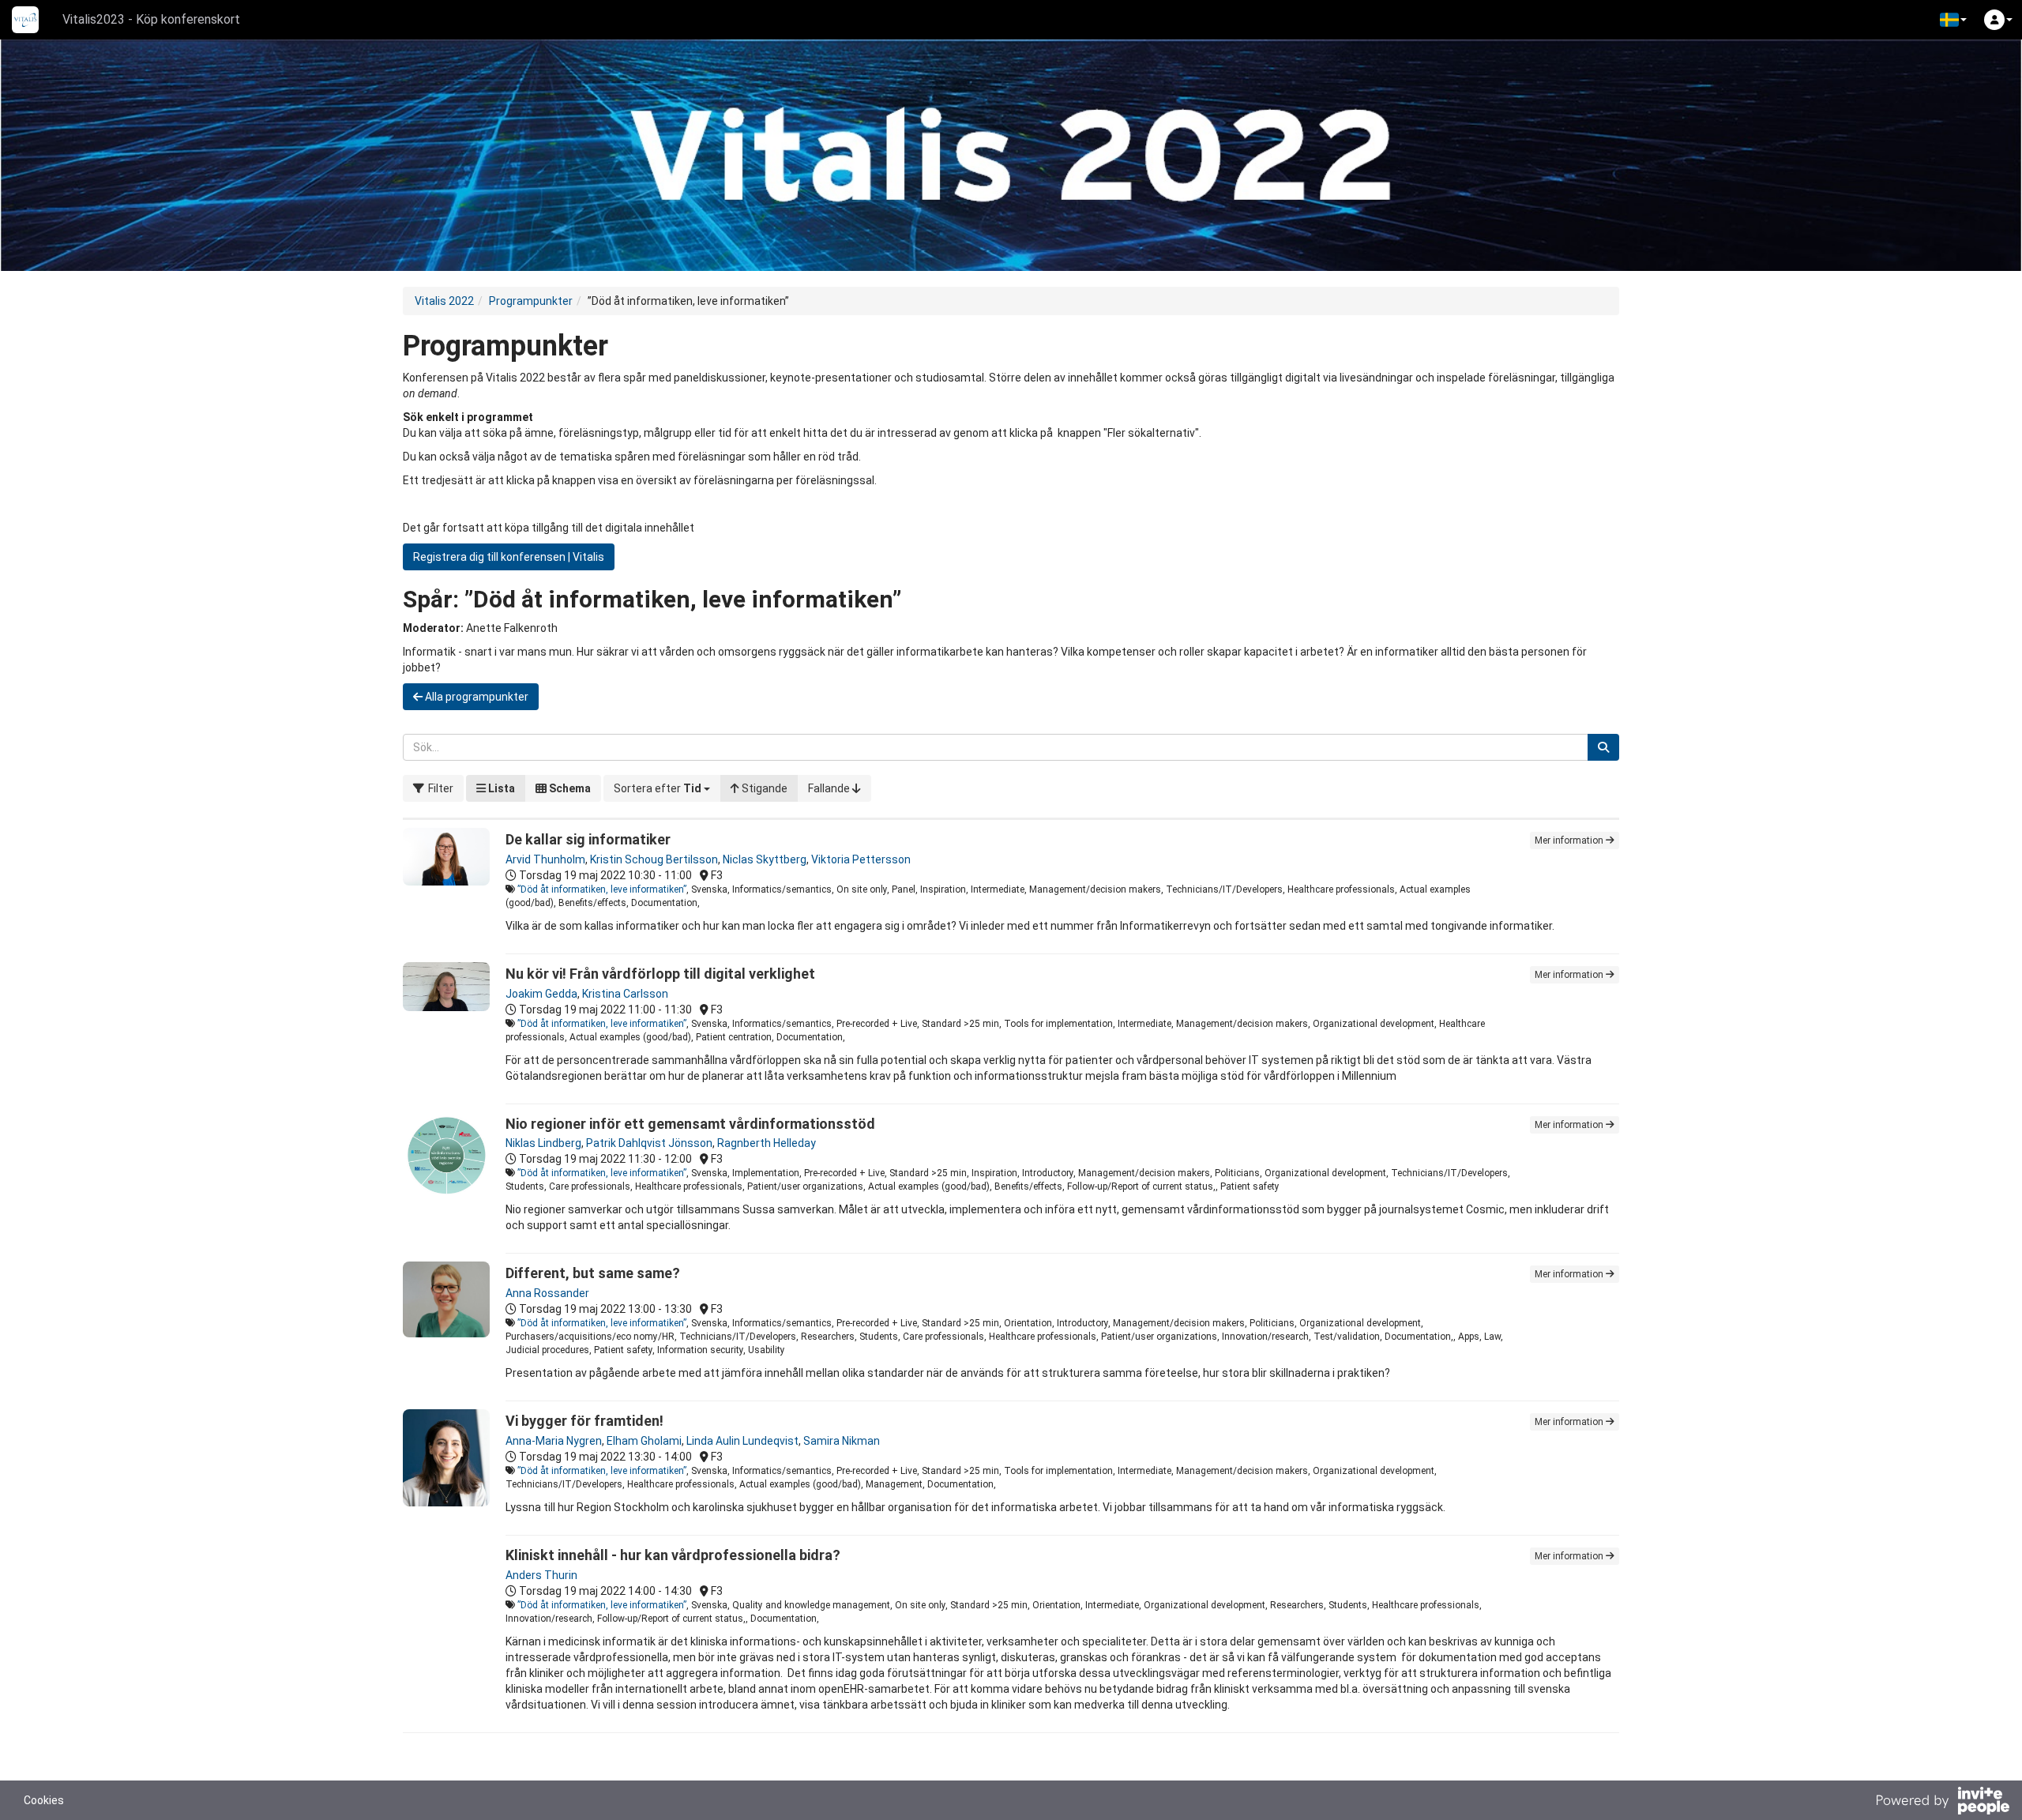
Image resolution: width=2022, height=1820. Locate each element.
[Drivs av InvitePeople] (1942, 1803)
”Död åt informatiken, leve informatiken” (602, 889)
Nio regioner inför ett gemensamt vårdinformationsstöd (690, 1124)
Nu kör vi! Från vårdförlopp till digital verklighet (660, 974)
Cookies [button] (44, 1800)
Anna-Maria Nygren (554, 1441)
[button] (1953, 20)
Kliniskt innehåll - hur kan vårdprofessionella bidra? (673, 1555)
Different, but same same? (593, 1273)
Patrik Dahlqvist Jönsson (649, 1143)
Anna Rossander (547, 1293)
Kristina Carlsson (625, 994)
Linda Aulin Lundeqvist (742, 1441)
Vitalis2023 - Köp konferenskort (151, 19)
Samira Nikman (842, 1441)
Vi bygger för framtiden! (584, 1421)
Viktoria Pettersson (861, 859)
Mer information (1570, 840)
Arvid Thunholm (545, 859)
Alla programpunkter (475, 697)
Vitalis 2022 (444, 301)
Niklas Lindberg (543, 1143)
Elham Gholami (644, 1441)
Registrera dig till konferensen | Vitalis (509, 557)
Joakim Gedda (541, 994)
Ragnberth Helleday (767, 1143)
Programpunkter (531, 301)
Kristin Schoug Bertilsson (654, 859)
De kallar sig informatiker (588, 839)
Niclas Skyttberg (765, 859)
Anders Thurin (541, 1575)
